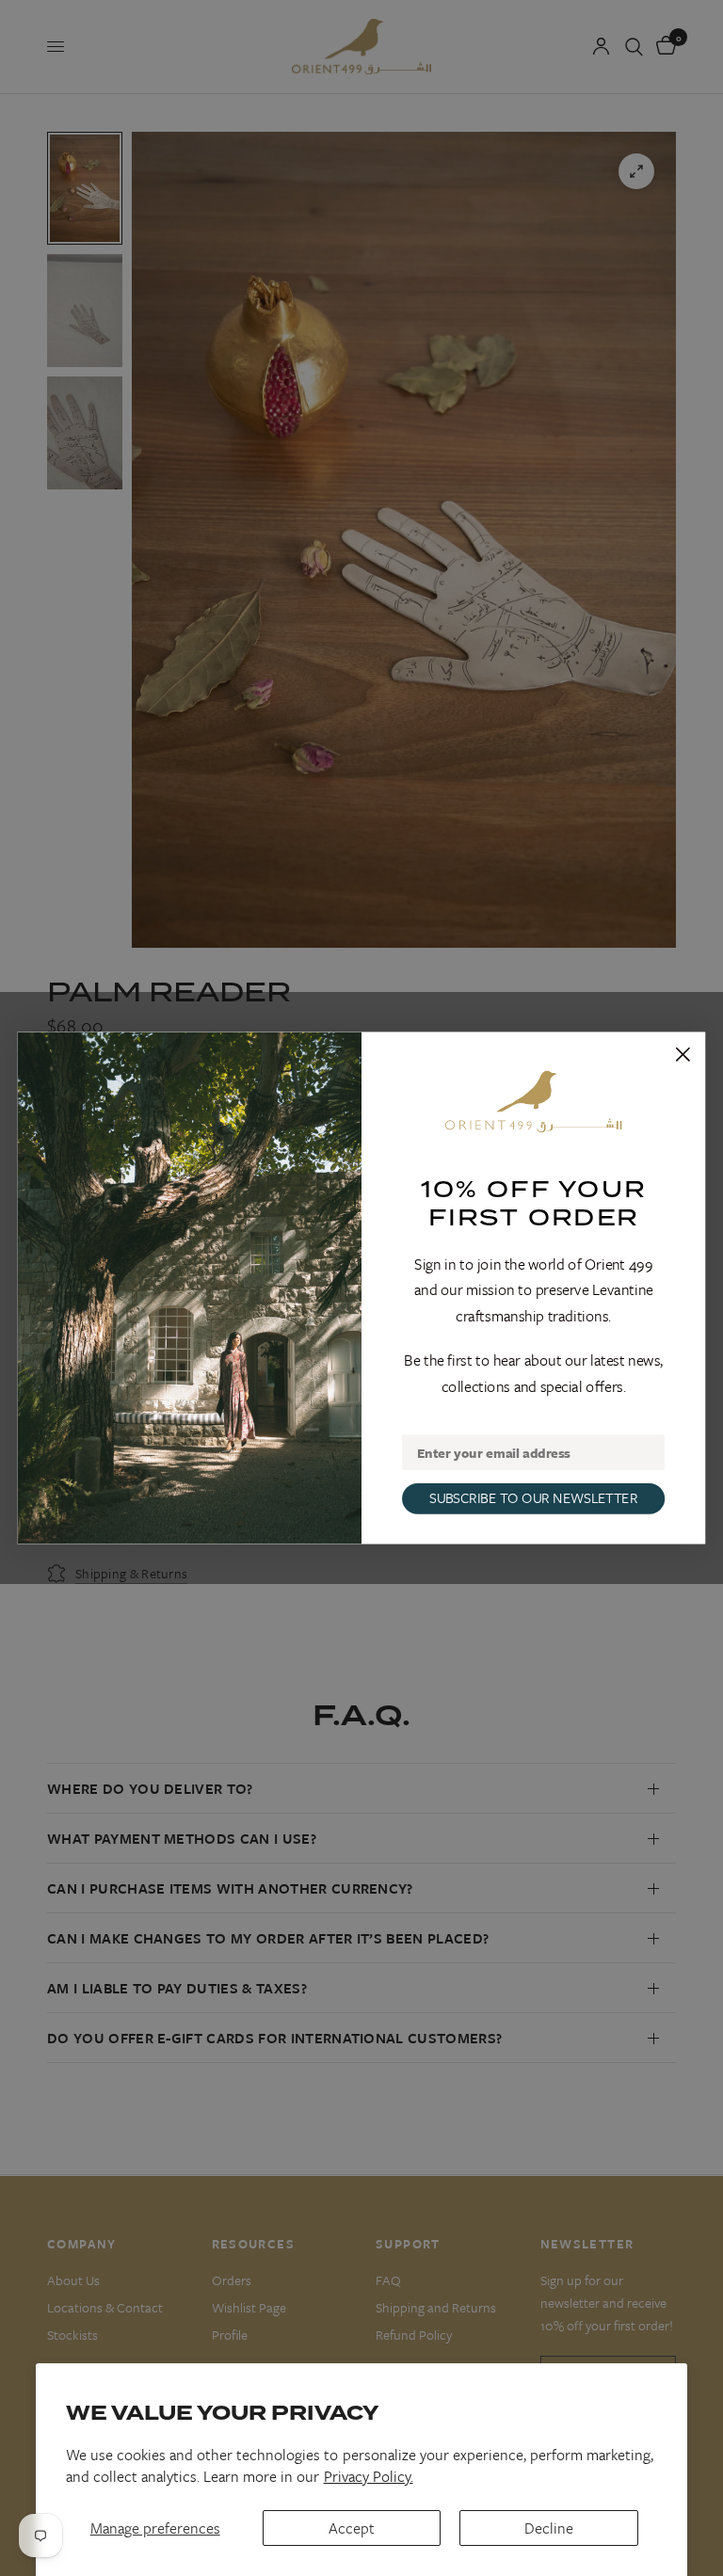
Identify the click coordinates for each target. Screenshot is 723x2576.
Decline (549, 2528)
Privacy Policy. (369, 2476)
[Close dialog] (683, 1055)
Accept (352, 2528)
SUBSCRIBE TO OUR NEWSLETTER (533, 1497)
